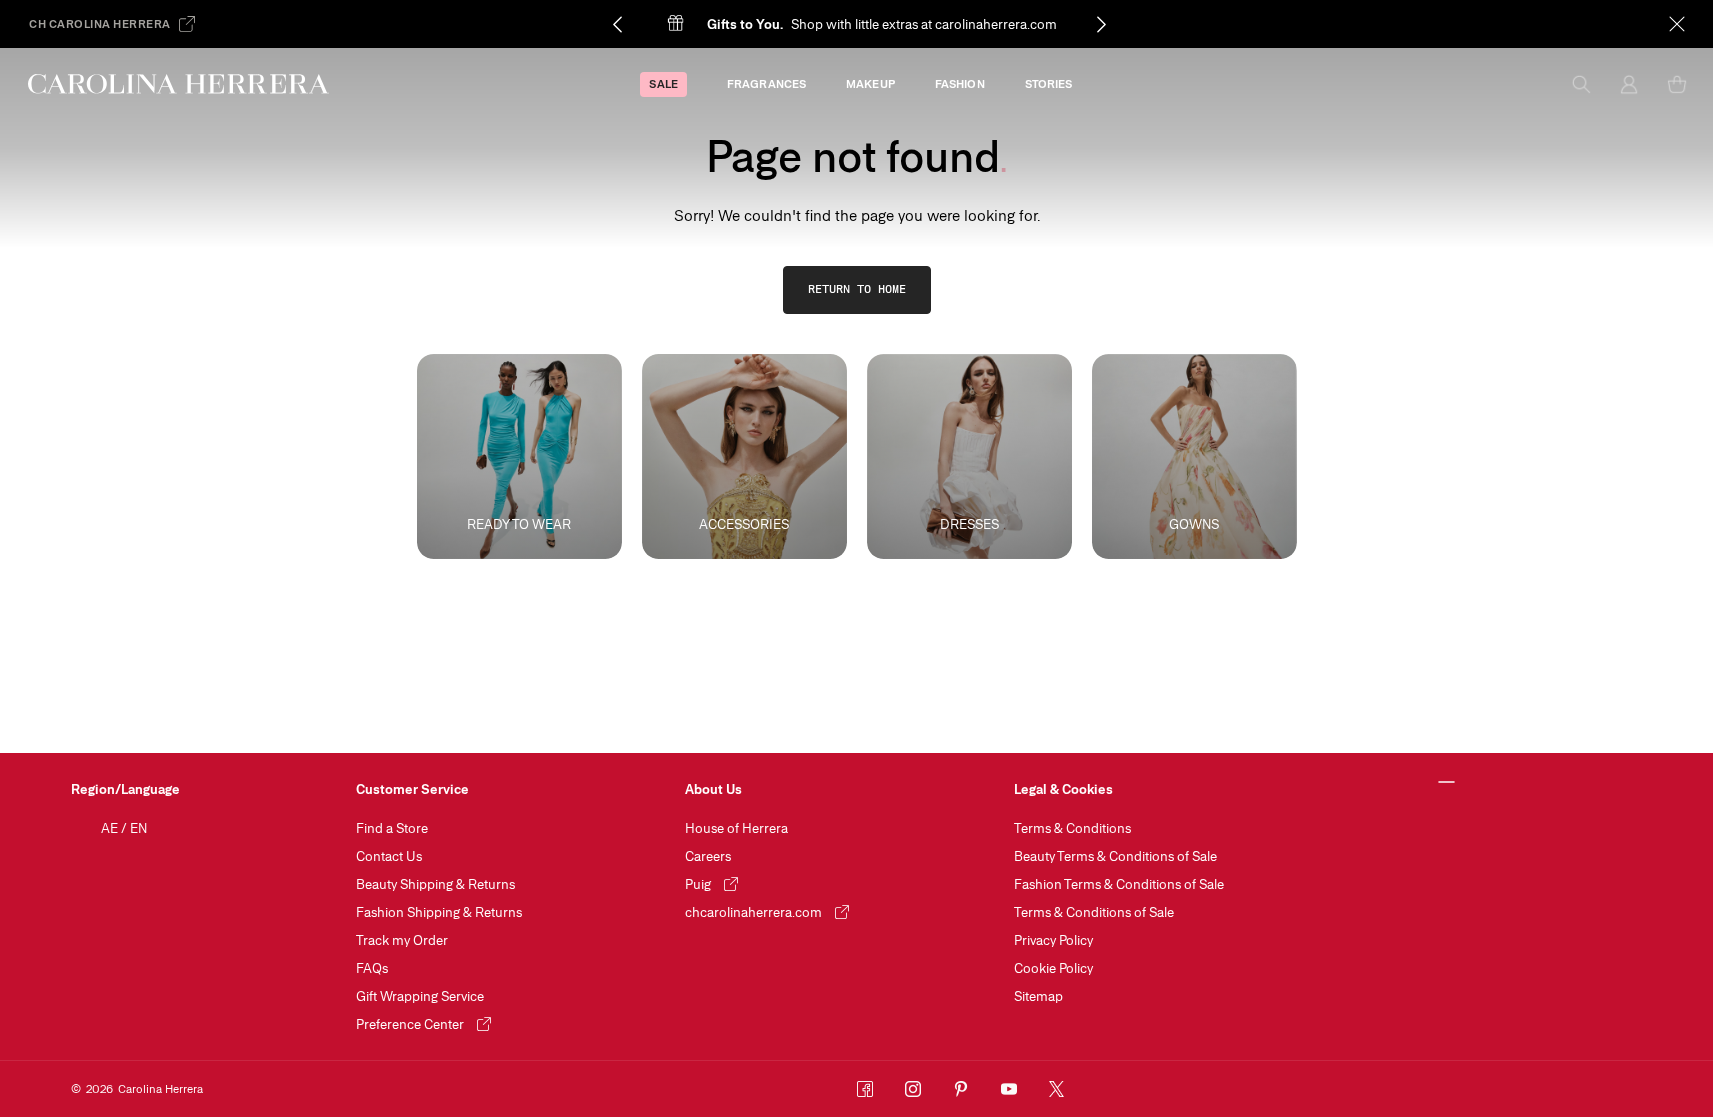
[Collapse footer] (1447, 783)
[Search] (1581, 84)
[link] (857, 290)
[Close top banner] (1677, 24)
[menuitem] (663, 84)
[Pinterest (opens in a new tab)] (961, 1089)
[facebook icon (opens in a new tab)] (865, 1089)
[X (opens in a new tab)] (1057, 1089)
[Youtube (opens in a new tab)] (1009, 1089)
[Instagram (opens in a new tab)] (913, 1089)
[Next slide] (1101, 24)
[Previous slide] (617, 24)
